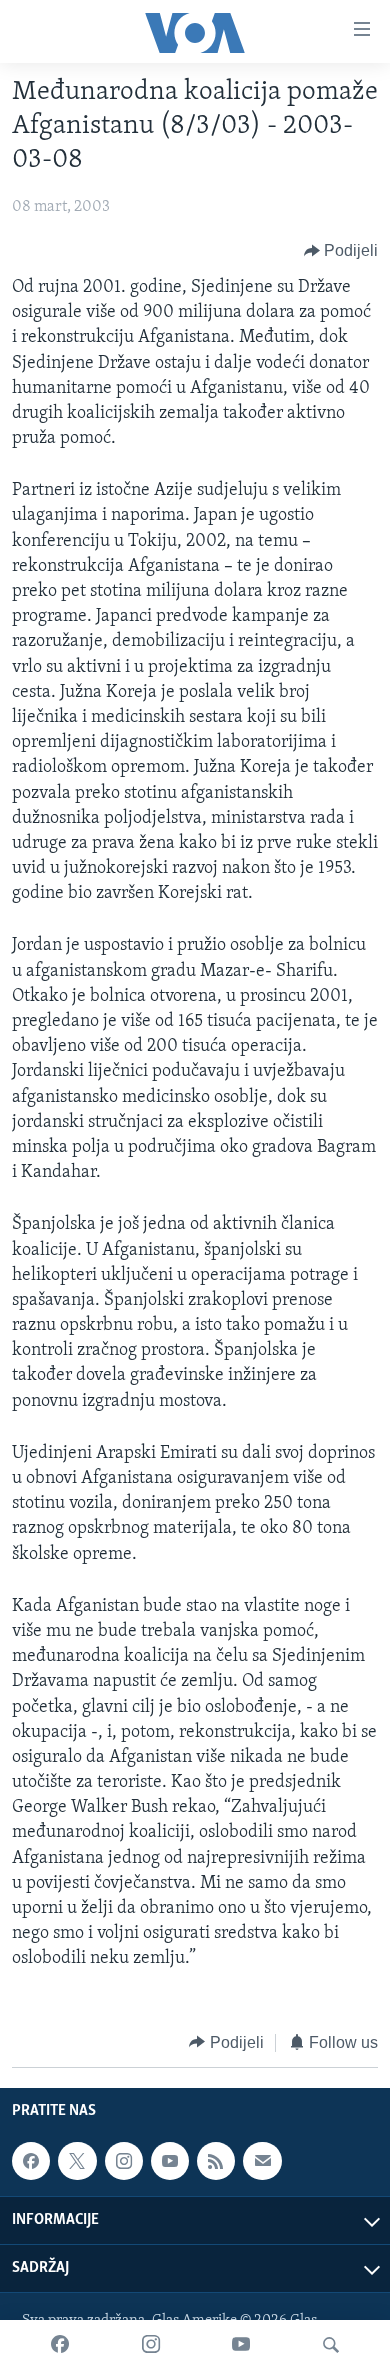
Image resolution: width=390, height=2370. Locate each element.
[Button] (341, 251)
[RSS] (216, 2161)
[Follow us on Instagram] (124, 2161)
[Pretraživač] (331, 2345)
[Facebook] (60, 2345)
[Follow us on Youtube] (170, 2161)
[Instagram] (151, 2345)
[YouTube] (241, 2345)
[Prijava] (262, 2161)
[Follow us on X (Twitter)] (77, 2161)
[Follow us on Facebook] (31, 2161)
